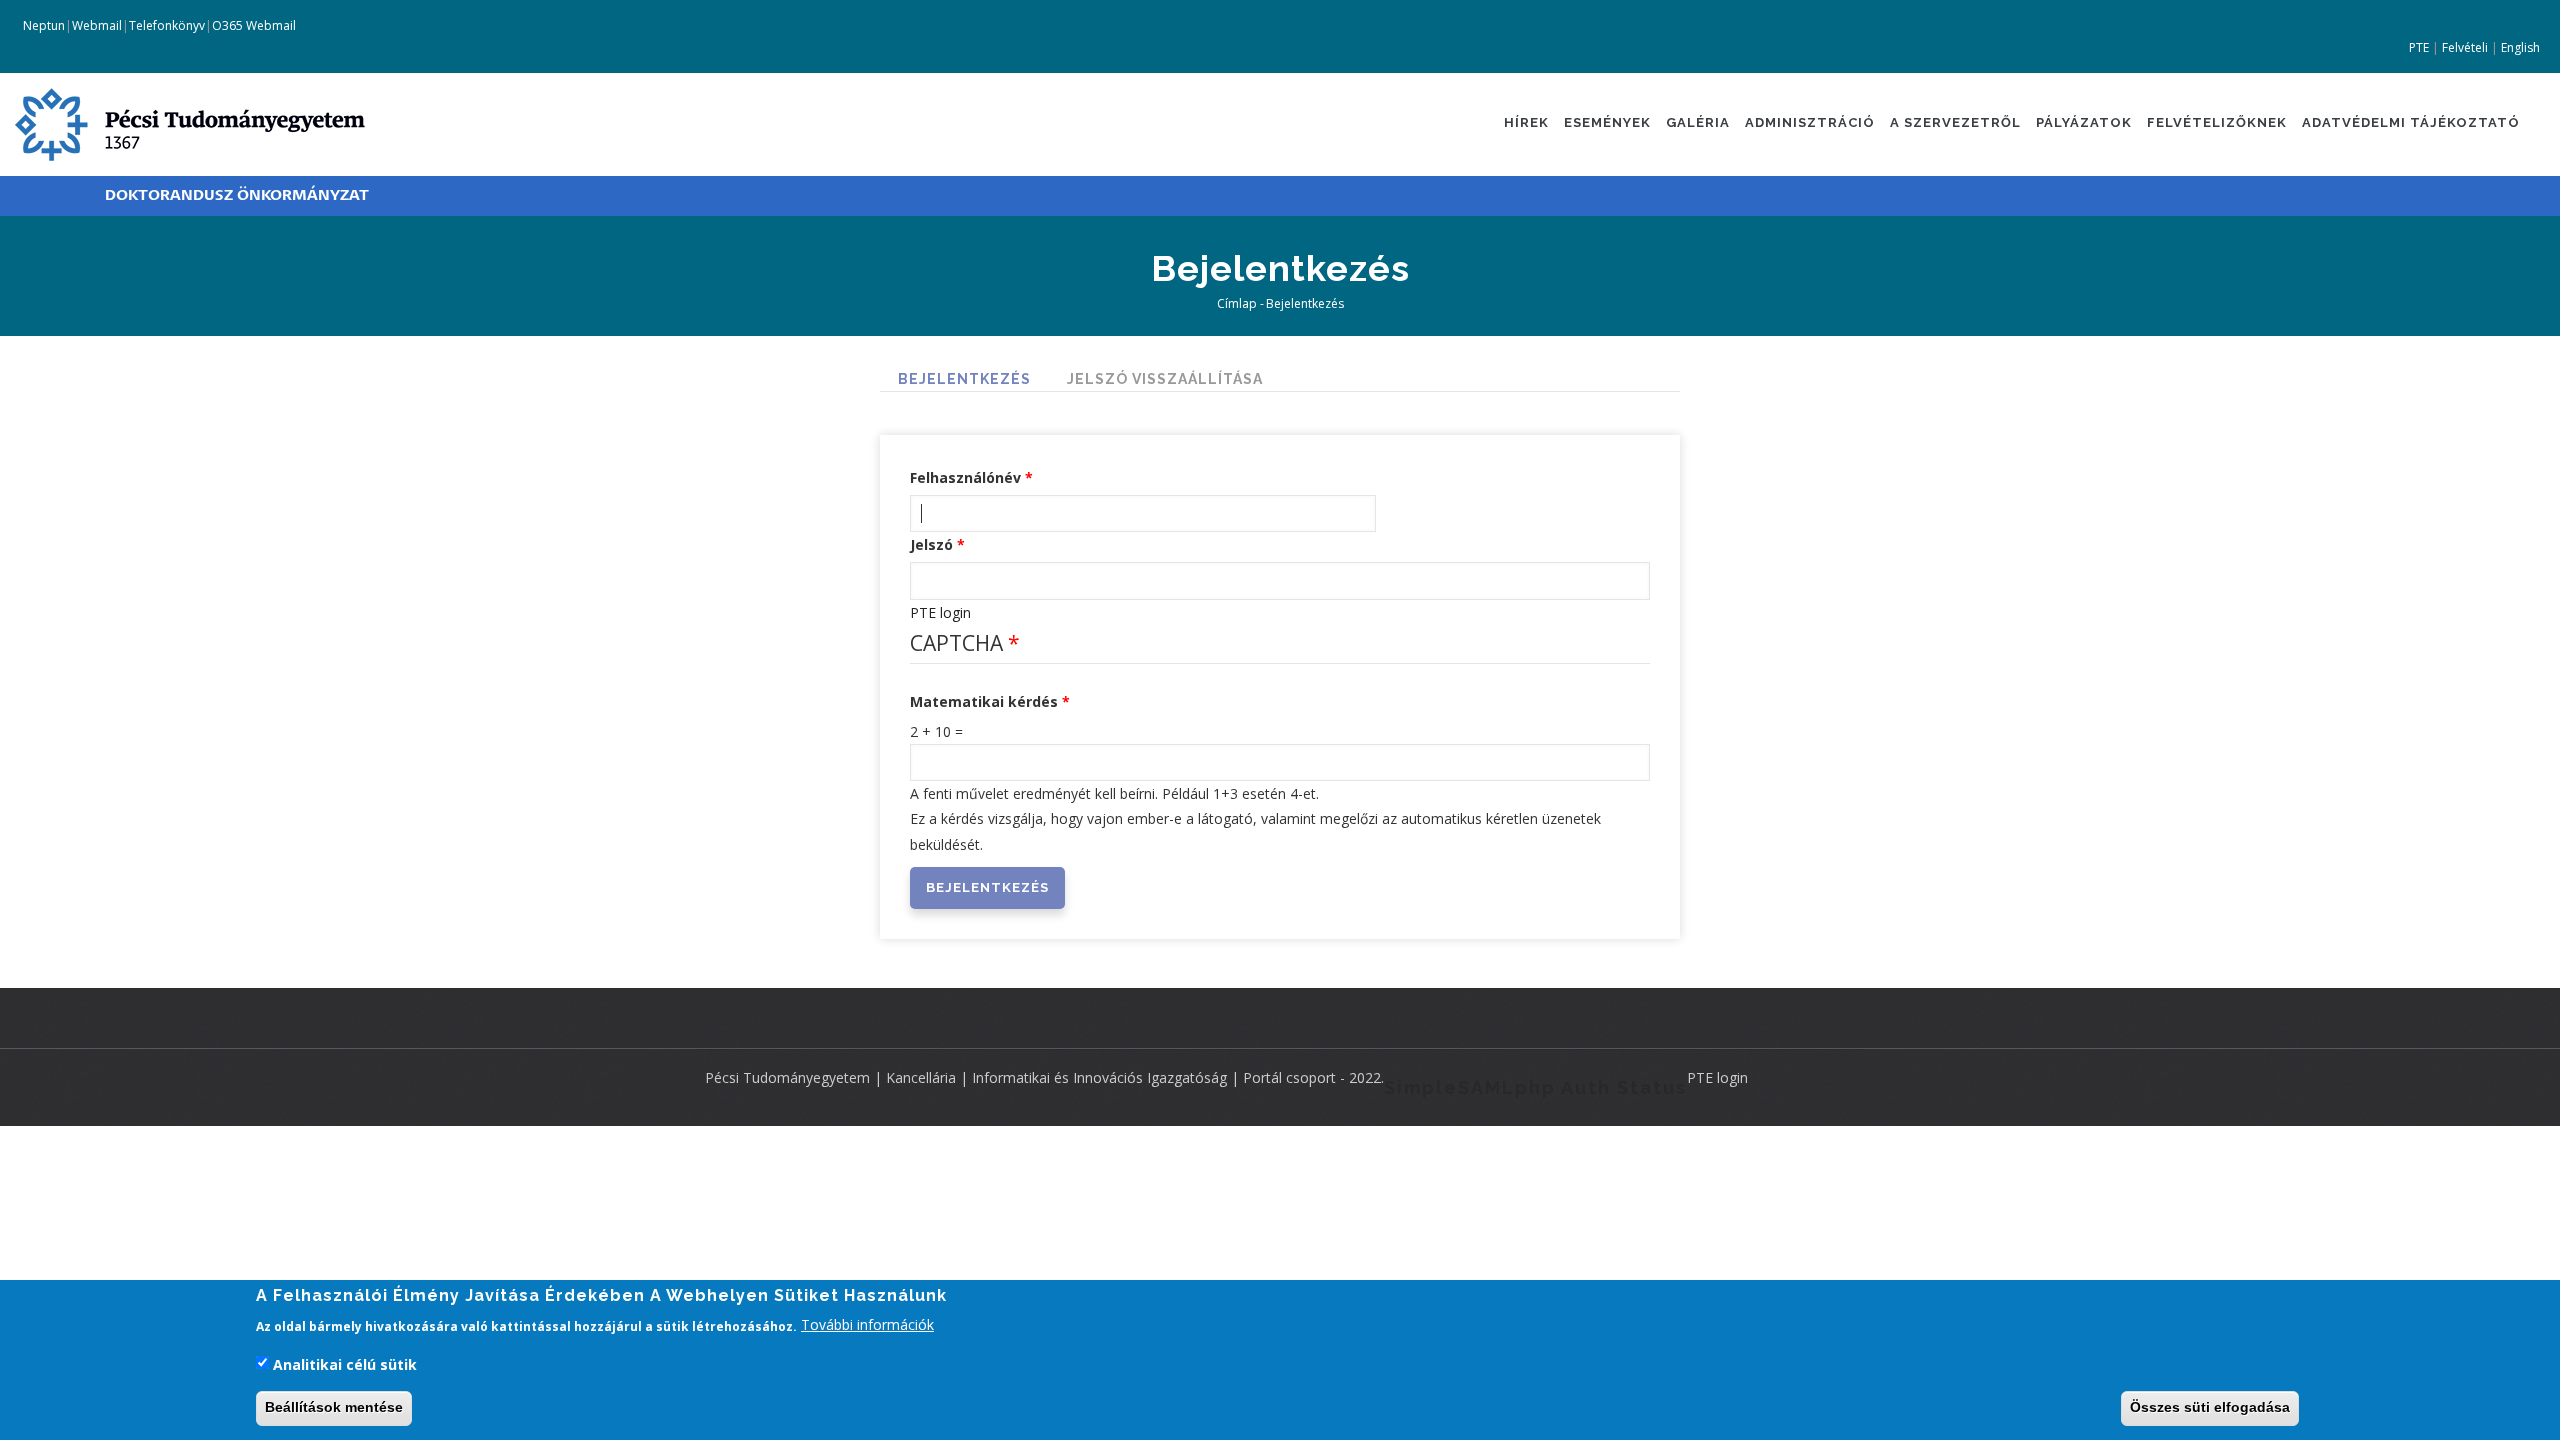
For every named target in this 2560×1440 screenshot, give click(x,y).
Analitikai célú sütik (345, 1364)
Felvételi (2465, 47)
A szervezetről (1955, 122)
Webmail (97, 25)
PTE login (940, 612)
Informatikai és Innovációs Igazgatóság (1099, 1077)
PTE (2419, 47)
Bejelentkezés (964, 379)
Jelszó (931, 544)
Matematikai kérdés (984, 701)
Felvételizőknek (2217, 122)
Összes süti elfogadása (2210, 1408)
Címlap (1237, 303)
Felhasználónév (965, 477)
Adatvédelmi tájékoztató (2411, 122)
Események (1607, 122)
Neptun (42, 25)
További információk (867, 1324)
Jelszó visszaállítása (1165, 379)
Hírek (1526, 122)
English (2520, 47)
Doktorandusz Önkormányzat (237, 195)
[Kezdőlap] (190, 122)
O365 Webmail (254, 25)
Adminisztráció (1810, 122)
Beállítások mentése (334, 1408)
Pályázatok (2084, 122)
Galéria (1698, 122)
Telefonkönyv (167, 25)
